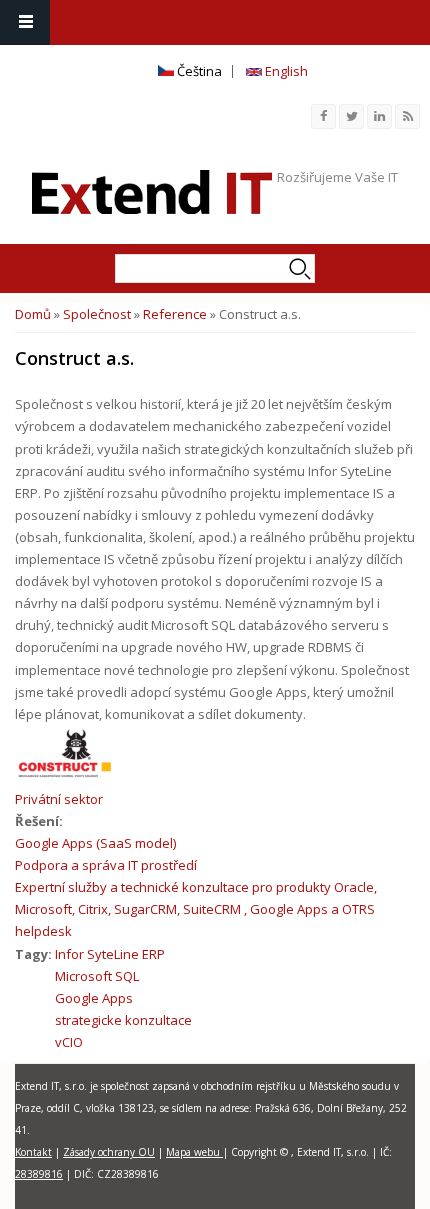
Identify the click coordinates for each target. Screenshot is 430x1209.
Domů (33, 314)
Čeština (198, 71)
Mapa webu (194, 1152)
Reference (175, 314)
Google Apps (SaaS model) (95, 843)
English (285, 71)
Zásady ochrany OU (109, 1152)
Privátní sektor (59, 799)
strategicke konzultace (123, 1020)
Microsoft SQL (97, 976)
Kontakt (33, 1152)
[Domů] (152, 192)
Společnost (97, 314)
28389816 (39, 1174)
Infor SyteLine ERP (110, 954)
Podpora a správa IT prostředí (106, 865)
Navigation (25, 22)
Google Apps (94, 998)
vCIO (69, 1042)
